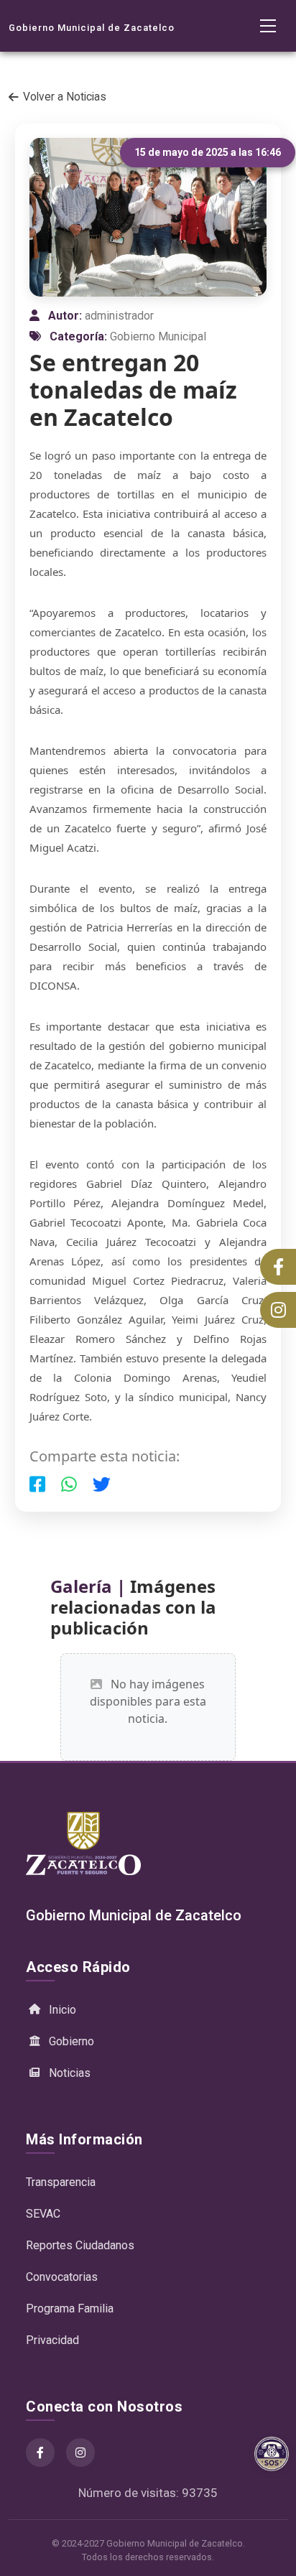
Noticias (70, 2073)
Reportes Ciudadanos (80, 2245)
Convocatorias (62, 2277)
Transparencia (61, 2182)
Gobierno (71, 2041)
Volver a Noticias (65, 97)
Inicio (63, 2010)
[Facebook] (40, 2452)
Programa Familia (70, 2308)
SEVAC (43, 2214)
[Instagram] (80, 2452)
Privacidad (52, 2340)
